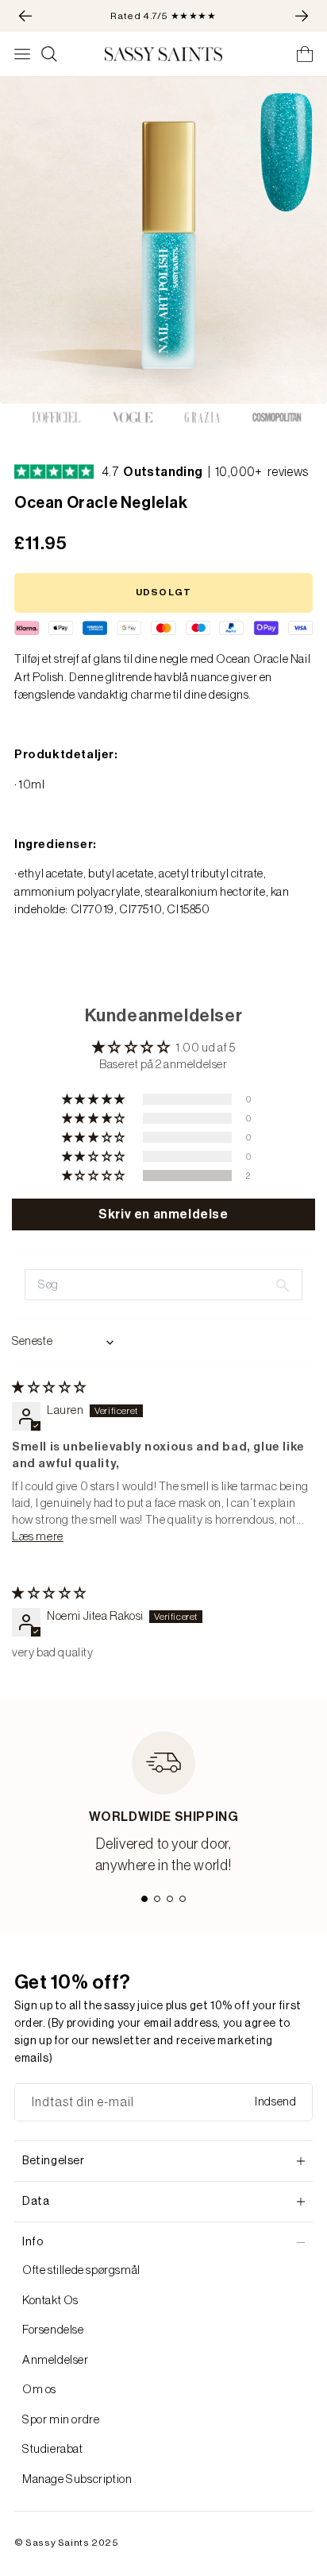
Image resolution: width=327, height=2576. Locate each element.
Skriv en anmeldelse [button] (163, 1214)
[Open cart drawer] (305, 54)
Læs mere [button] (38, 1537)
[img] (49, 1387)
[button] (95, 1176)
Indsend (275, 2102)
